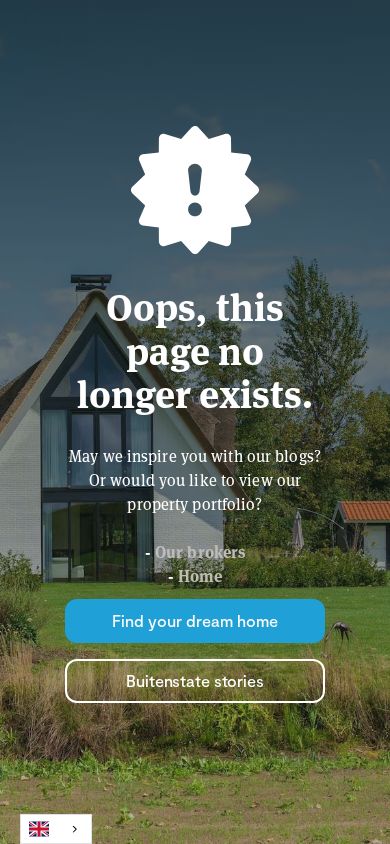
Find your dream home (195, 620)
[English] (56, 829)
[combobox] (56, 829)
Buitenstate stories (195, 680)
